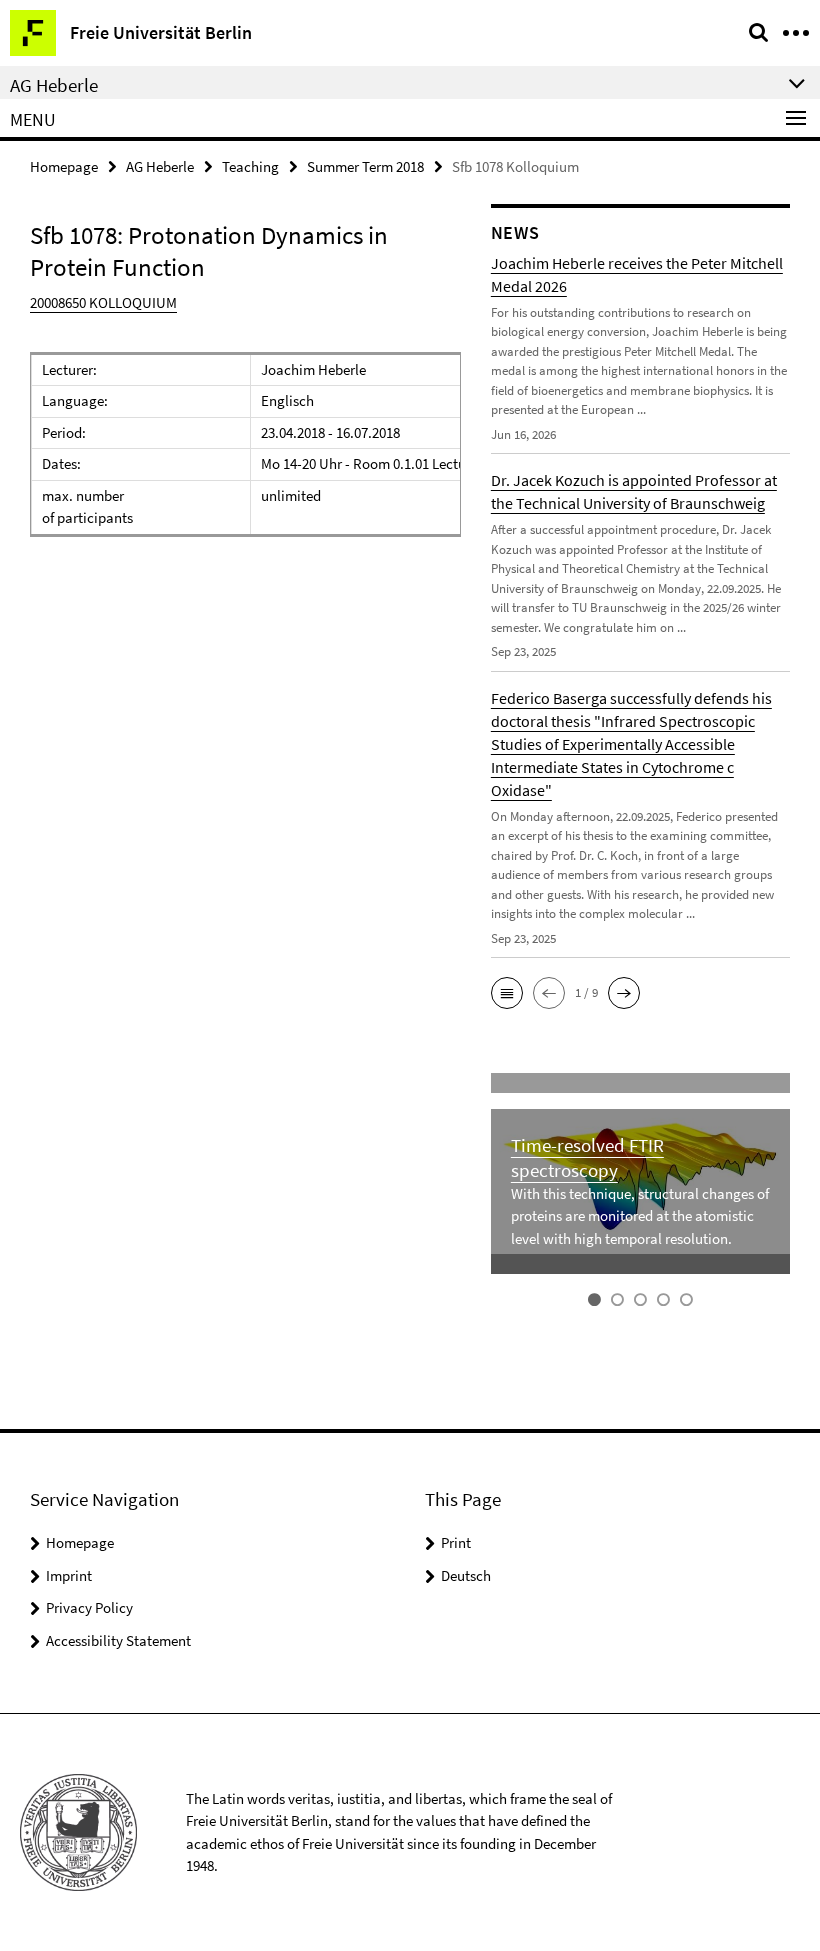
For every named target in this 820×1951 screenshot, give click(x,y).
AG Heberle (160, 166)
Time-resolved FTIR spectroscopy (587, 1157)
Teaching (250, 166)
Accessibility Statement (118, 1640)
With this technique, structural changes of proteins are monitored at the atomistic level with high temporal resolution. (640, 1216)
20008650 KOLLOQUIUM (103, 302)
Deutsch (466, 1575)
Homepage (64, 166)
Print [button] (456, 1542)
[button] (507, 993)
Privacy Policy (89, 1607)
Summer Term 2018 (365, 166)
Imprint (69, 1575)
